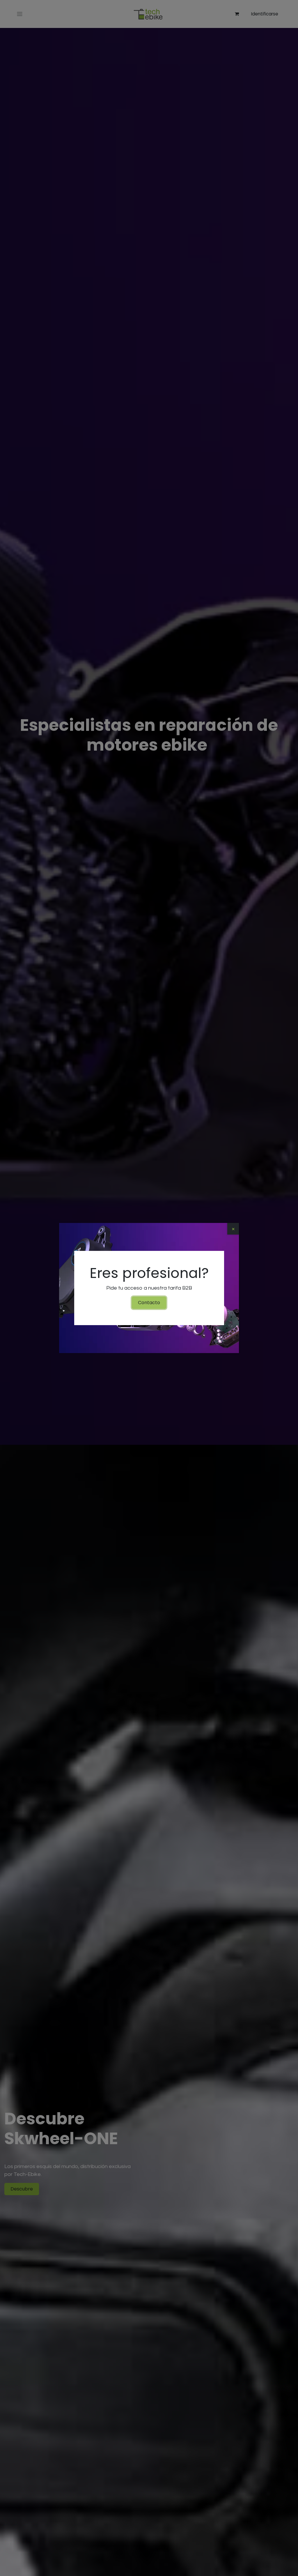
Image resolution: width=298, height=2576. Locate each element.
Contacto (149, 1303)
